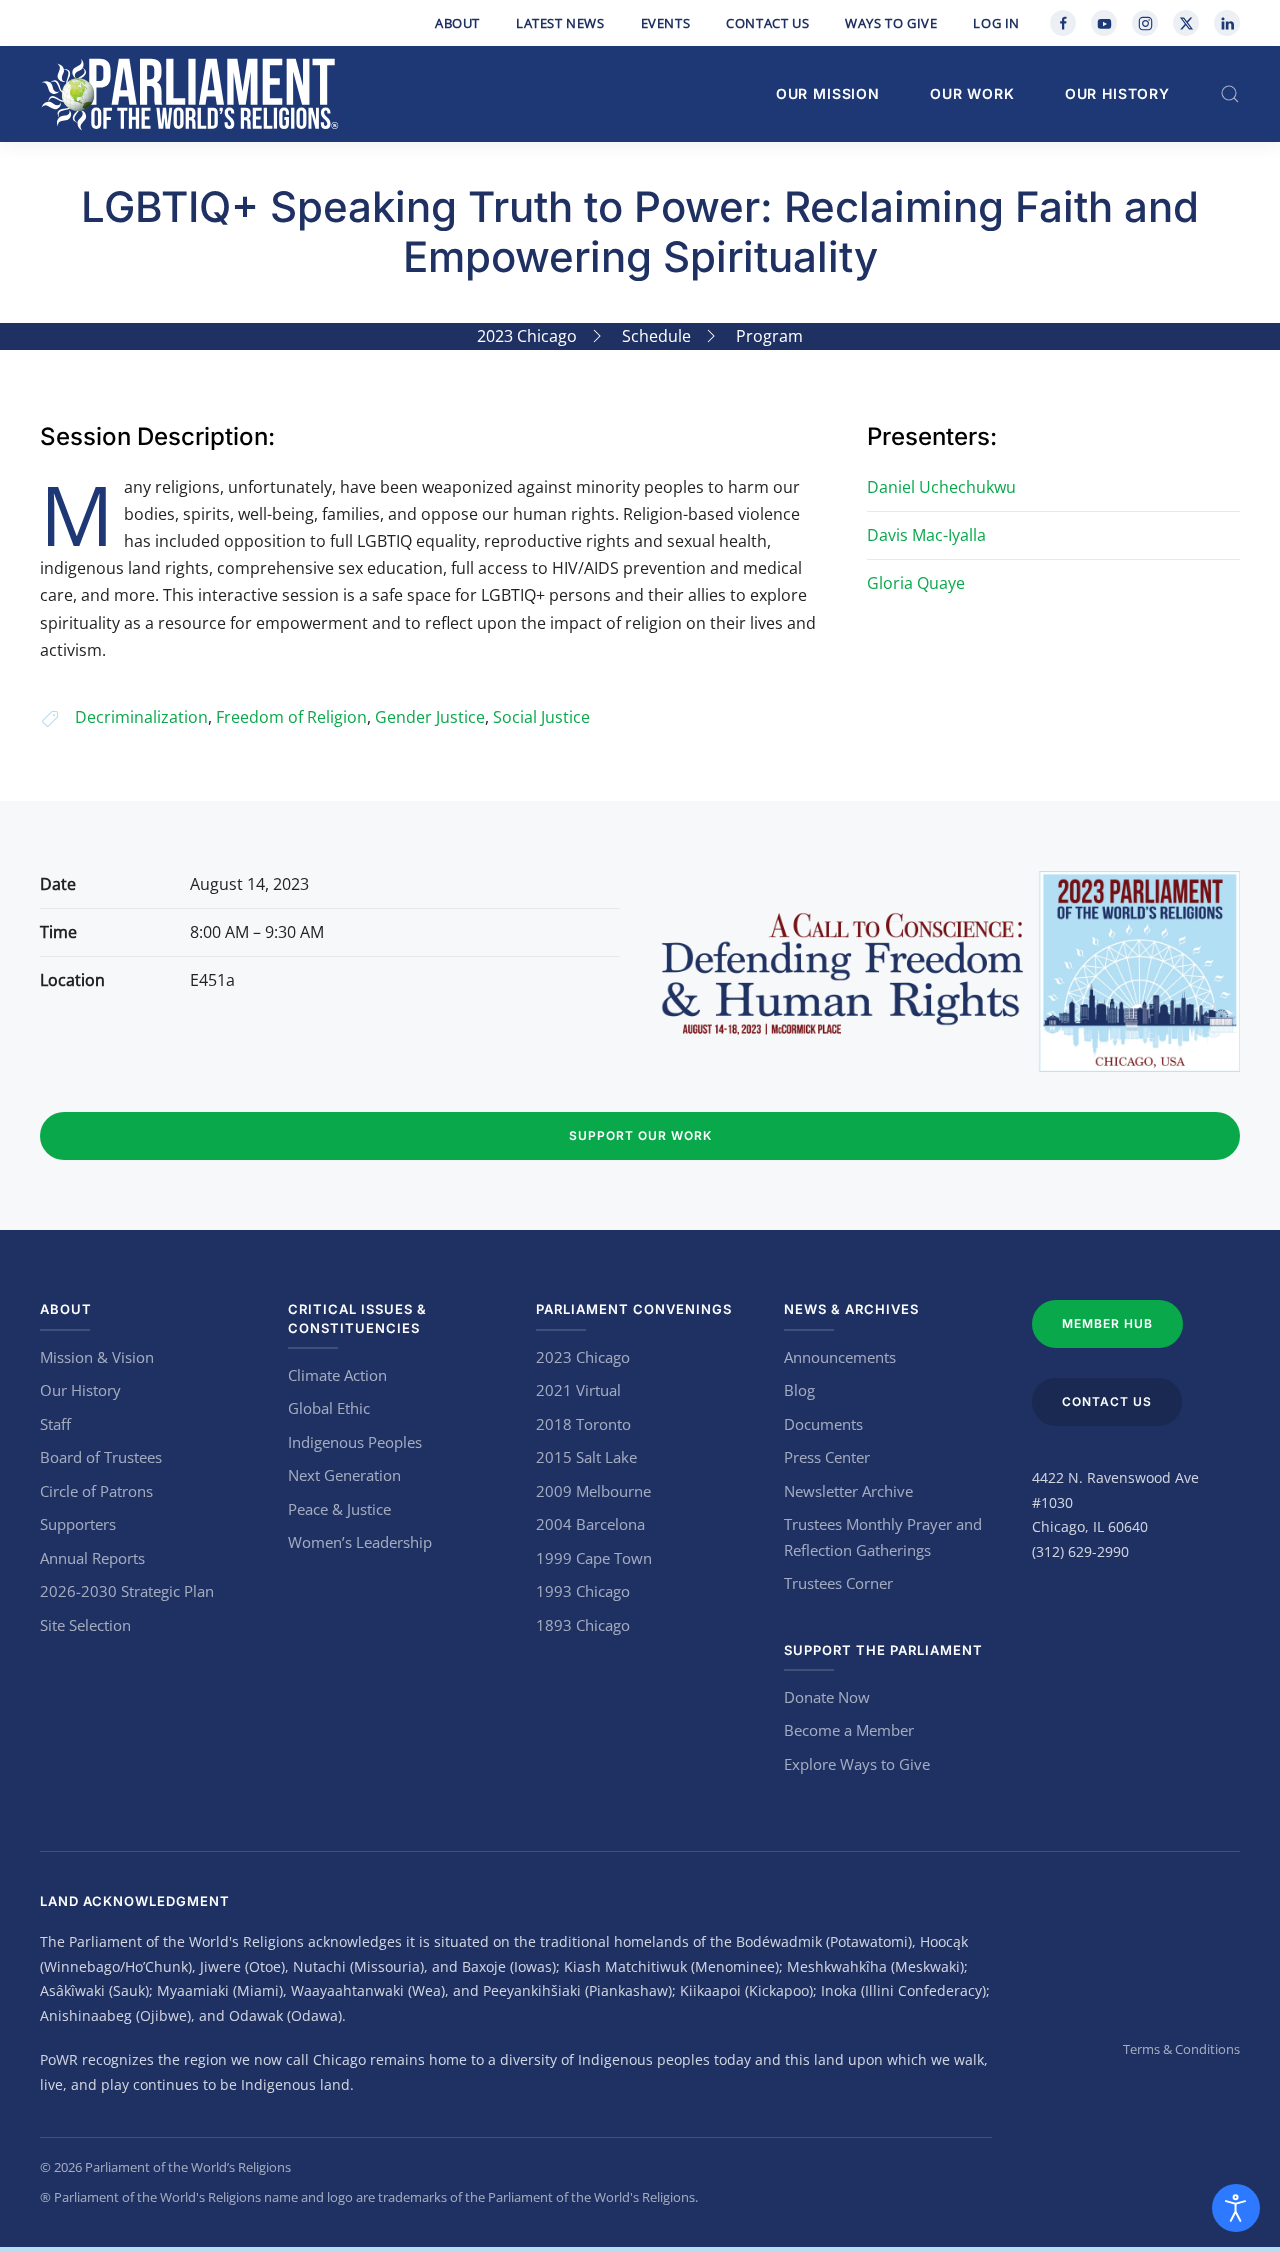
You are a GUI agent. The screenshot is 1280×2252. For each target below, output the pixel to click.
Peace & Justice (339, 1509)
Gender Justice (430, 717)
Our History (1117, 93)
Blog (799, 1390)
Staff (55, 1424)
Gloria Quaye (916, 583)
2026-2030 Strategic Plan (127, 1591)
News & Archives (851, 1309)
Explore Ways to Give (857, 1764)
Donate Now (827, 1697)
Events (666, 23)
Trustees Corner (838, 1583)
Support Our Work (640, 1135)
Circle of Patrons (96, 1491)
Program (769, 336)
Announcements (840, 1357)
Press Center (827, 1457)
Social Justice (541, 717)
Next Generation (344, 1475)
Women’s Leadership (360, 1542)
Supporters (78, 1524)
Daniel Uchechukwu (941, 487)
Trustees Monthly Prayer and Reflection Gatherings (883, 1537)
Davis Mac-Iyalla (926, 535)
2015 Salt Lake (586, 1457)
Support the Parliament (883, 1650)
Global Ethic (329, 1408)
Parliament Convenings (634, 1309)
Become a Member (849, 1730)
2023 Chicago (527, 336)
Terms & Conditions (1181, 2049)
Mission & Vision (97, 1357)
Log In (996, 23)
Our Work (972, 93)
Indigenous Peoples (355, 1442)
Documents (823, 1424)
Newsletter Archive (848, 1491)
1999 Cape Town (594, 1558)
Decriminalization (141, 717)
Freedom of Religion (291, 717)
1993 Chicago (583, 1591)
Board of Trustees (101, 1457)
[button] (1230, 94)
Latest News (560, 23)
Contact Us (767, 23)
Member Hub (1107, 1323)
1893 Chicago (583, 1625)
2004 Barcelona (590, 1524)
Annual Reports (92, 1558)
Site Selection (85, 1625)
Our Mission (828, 93)
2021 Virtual (578, 1390)
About (457, 23)
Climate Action (337, 1375)
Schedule (656, 336)
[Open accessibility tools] (1236, 2208)
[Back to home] (190, 94)
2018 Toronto (583, 1424)
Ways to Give (891, 23)
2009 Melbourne (593, 1491)
